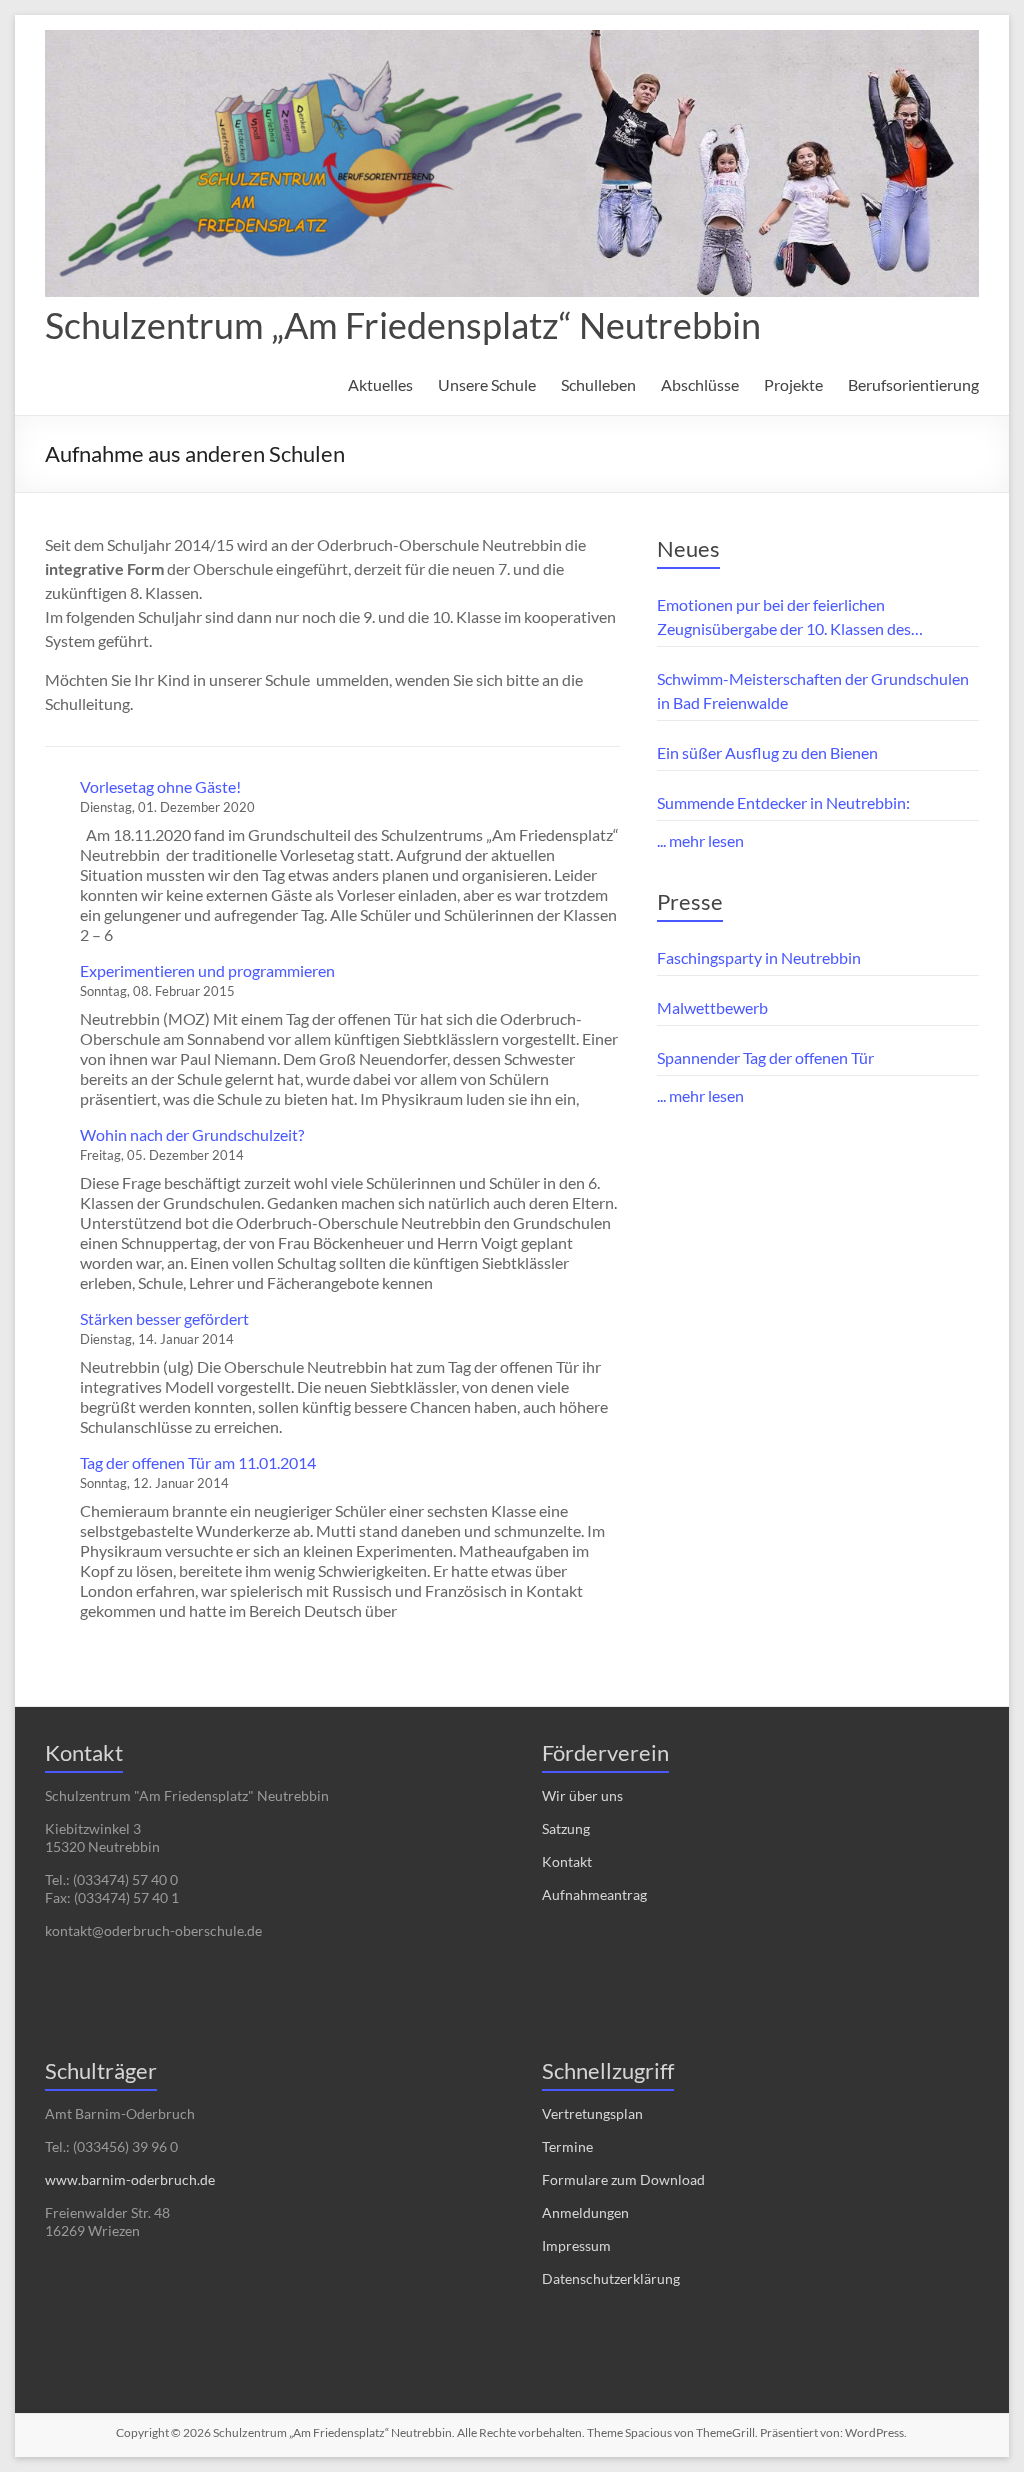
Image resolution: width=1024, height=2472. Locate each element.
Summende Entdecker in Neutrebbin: (783, 802)
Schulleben (598, 384)
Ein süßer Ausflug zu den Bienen (767, 752)
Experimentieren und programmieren (207, 970)
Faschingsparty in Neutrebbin (759, 957)
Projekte (793, 384)
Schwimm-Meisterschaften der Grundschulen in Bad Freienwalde (813, 690)
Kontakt (567, 1861)
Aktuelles (380, 384)
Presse (690, 901)
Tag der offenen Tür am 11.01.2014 (198, 1462)
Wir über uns (582, 1795)
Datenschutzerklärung (611, 2278)
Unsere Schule (487, 384)
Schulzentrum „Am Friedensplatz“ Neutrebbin (403, 325)
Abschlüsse (700, 384)
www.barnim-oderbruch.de (130, 2179)
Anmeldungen (585, 2212)
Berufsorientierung (913, 384)
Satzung (566, 1828)
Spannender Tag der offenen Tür (765, 1057)
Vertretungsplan (592, 2113)
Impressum (576, 2245)
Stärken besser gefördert (164, 1318)
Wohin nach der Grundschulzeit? (192, 1134)
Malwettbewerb (712, 1007)
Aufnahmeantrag (594, 1894)
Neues (688, 548)
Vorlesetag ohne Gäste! (160, 786)
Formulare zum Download (623, 2179)
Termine (567, 2146)
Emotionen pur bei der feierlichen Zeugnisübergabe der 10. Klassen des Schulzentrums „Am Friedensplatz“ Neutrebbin (817, 618)
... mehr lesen (700, 840)
